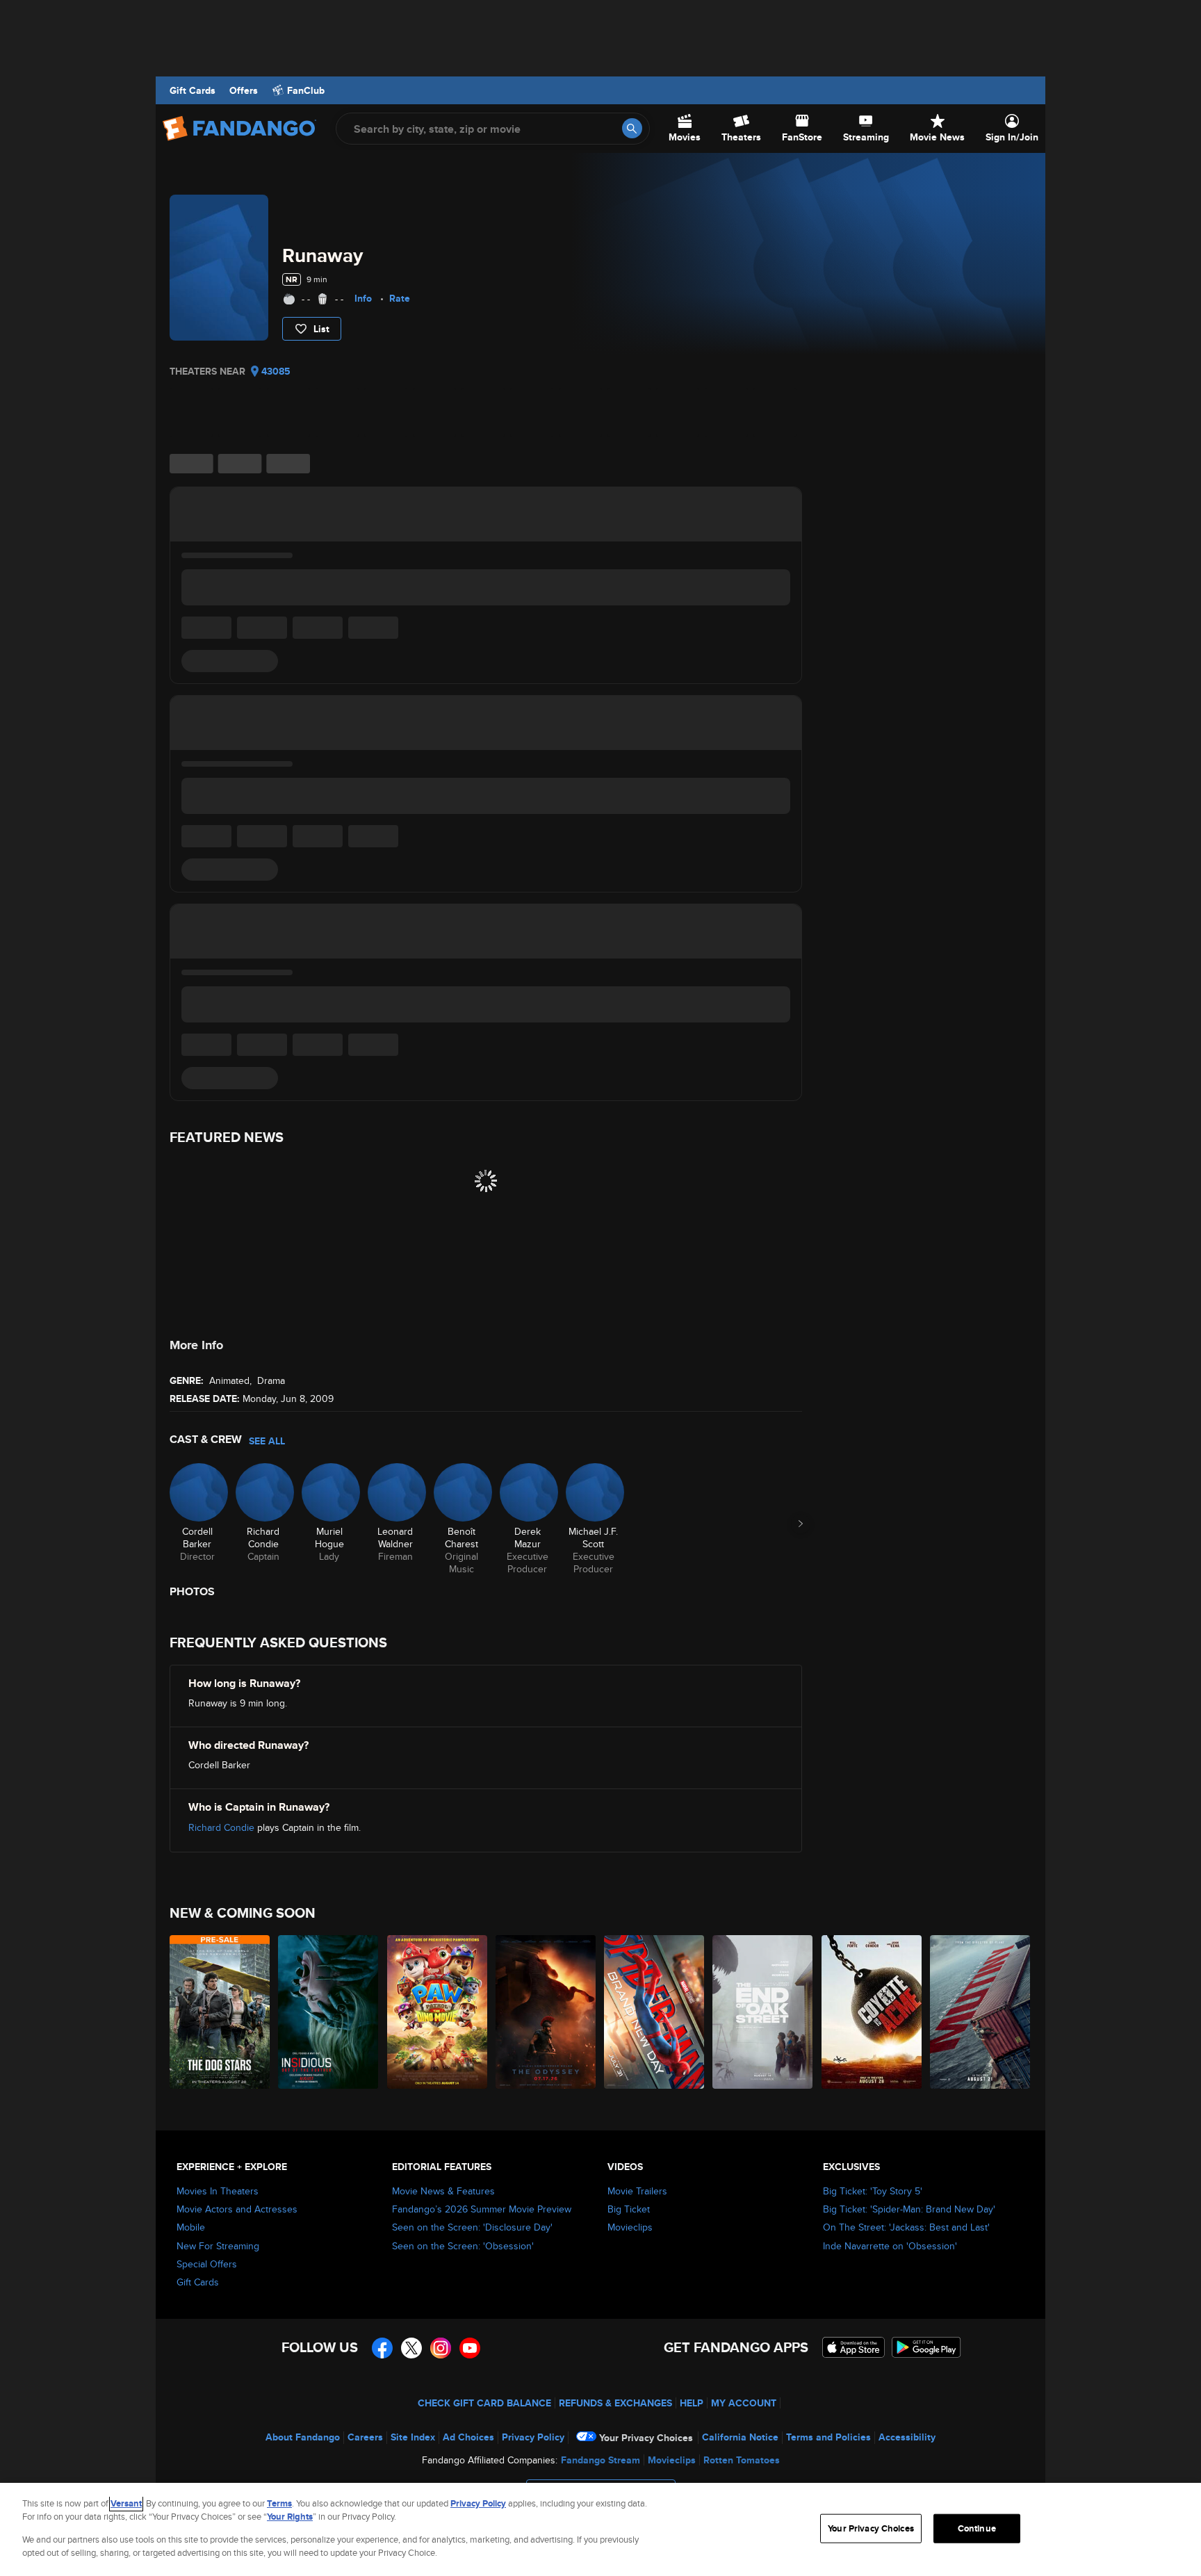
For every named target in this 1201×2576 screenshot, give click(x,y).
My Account (744, 2403)
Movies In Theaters (218, 2191)
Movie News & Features (443, 2191)
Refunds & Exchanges (615, 2403)
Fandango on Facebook (382, 2348)
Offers (244, 90)
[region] (600, 2529)
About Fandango (303, 2437)
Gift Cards (193, 90)
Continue (977, 2528)
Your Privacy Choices (646, 2438)
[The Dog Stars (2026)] (220, 2012)
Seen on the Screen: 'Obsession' (463, 2246)
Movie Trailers (637, 2191)
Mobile (191, 2227)
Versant (126, 2503)
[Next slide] (801, 1524)
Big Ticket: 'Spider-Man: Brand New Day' (909, 2209)
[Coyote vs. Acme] (872, 2012)
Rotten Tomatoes (742, 2460)
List (321, 329)
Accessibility (907, 2437)
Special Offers (207, 2264)
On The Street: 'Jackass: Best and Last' (906, 2227)
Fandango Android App (926, 2347)
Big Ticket (629, 2209)
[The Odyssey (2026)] (546, 2012)
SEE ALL (267, 1441)
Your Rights (290, 2517)
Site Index (413, 2437)
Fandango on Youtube (470, 2348)
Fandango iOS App (853, 2347)
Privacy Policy (533, 2437)
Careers (365, 2437)
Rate (400, 298)
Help (692, 2403)
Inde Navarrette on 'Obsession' (890, 2246)
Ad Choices (468, 2437)
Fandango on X (411, 2348)
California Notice (740, 2437)
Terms (279, 2503)
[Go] (632, 128)
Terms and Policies (828, 2437)
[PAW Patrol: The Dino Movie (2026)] (438, 2012)
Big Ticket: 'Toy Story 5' (873, 2191)
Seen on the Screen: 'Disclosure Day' (472, 2227)
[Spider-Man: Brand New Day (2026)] (655, 2012)
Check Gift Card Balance (484, 2403)
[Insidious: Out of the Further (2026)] (329, 2012)
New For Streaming (218, 2246)
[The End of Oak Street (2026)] (763, 2012)
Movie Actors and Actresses (237, 2209)
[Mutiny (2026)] (981, 2012)
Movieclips (630, 2227)
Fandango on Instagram (441, 2348)
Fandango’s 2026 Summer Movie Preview (482, 2209)
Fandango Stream (600, 2460)
